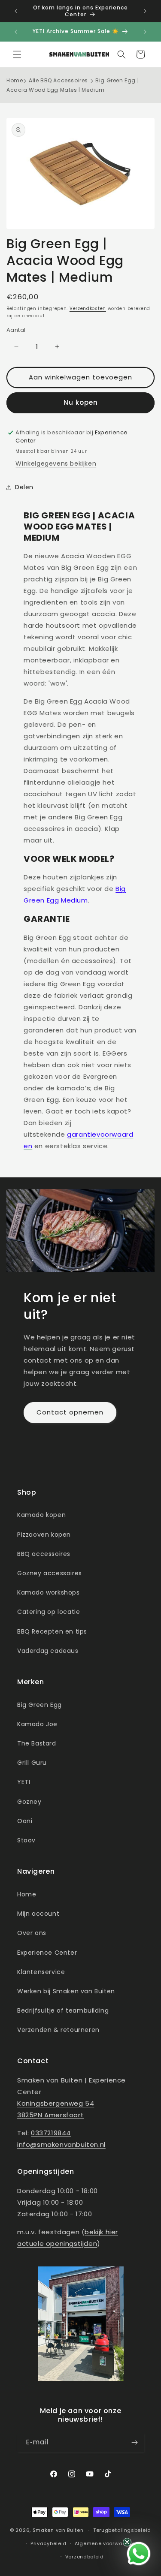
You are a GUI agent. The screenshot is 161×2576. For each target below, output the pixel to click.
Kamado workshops (49, 1592)
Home (15, 80)
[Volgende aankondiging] (145, 11)
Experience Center (47, 1953)
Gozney (29, 1802)
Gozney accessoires (50, 1573)
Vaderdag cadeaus (48, 1651)
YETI (24, 1782)
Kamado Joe (37, 1724)
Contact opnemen (70, 1412)
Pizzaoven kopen (44, 1535)
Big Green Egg (39, 1705)
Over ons (32, 1933)
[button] (17, 54)
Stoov (26, 1840)
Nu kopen (81, 402)
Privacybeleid (49, 2543)
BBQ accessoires (44, 1554)
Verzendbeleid (85, 2557)
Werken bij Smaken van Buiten (66, 1991)
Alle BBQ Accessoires (58, 80)
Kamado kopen (41, 1515)
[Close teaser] (127, 2542)
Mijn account (38, 1914)
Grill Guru (32, 1763)
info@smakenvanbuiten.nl (61, 2144)
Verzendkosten (88, 308)
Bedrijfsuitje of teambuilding (63, 2010)
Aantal (16, 330)
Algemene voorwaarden (107, 2543)
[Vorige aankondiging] (16, 11)
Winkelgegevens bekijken (56, 463)
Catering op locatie (49, 1612)
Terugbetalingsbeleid (122, 2530)
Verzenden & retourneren (58, 2030)
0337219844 (51, 2133)
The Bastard (37, 1743)
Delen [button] (24, 487)
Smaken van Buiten (58, 2530)
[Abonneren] (134, 2442)
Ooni (25, 1821)
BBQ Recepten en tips (52, 1631)
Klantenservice (41, 1972)
